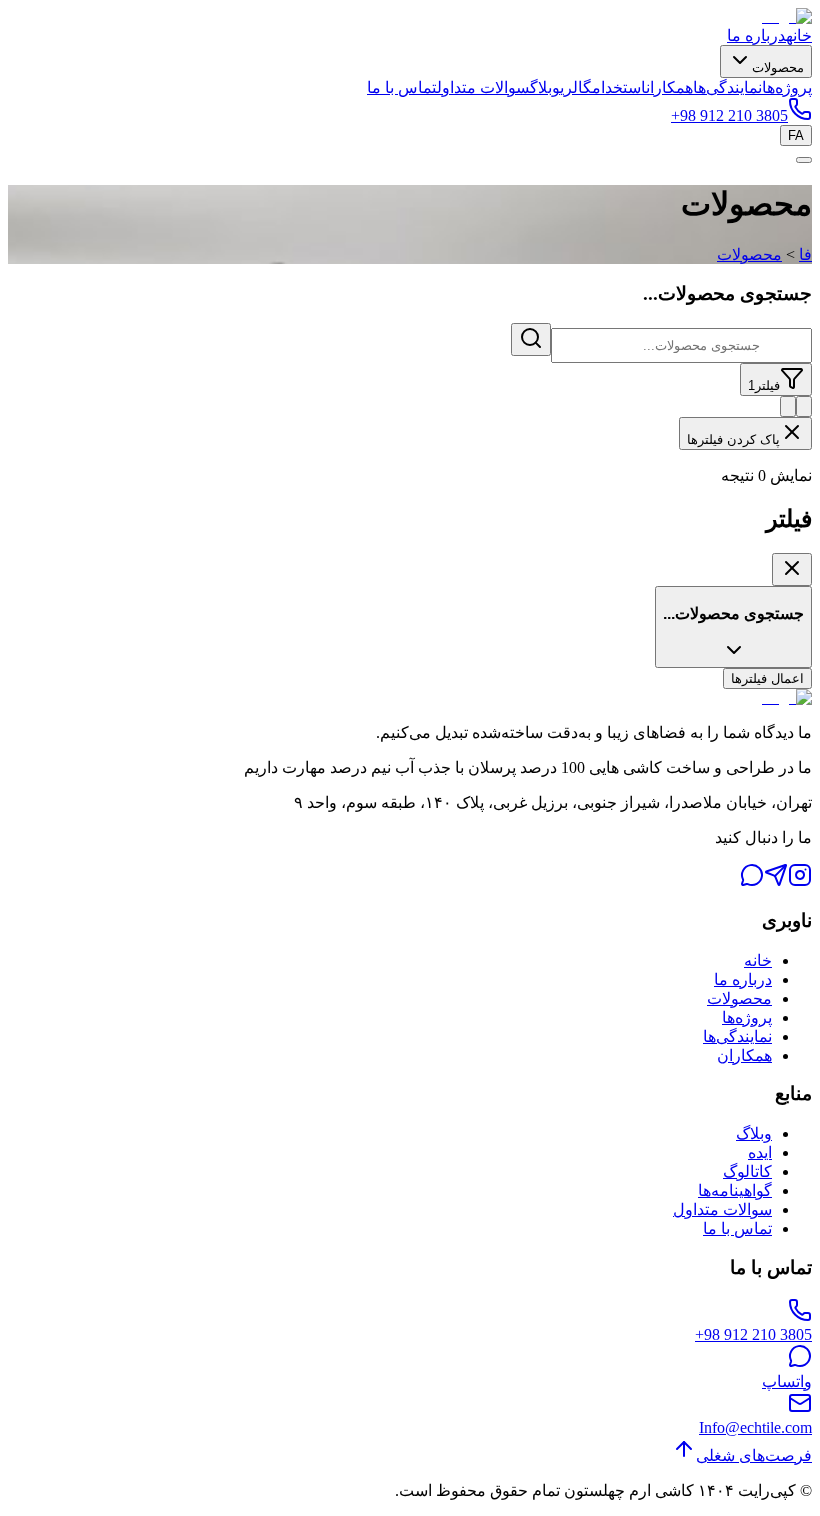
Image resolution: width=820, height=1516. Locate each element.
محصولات (778, 67)
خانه (799, 35)
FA (796, 135)
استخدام (619, 87)
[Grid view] (804, 406)
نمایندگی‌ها (727, 87)
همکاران (669, 87)
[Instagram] (800, 881)
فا (805, 254)
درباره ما (756, 35)
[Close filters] (792, 569)
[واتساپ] (752, 881)
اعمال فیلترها (767, 678)
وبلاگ (545, 87)
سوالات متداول (483, 87)
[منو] (804, 160)
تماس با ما (402, 87)
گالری (576, 87)
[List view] (788, 406)
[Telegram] (776, 881)
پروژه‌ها (787, 87)
